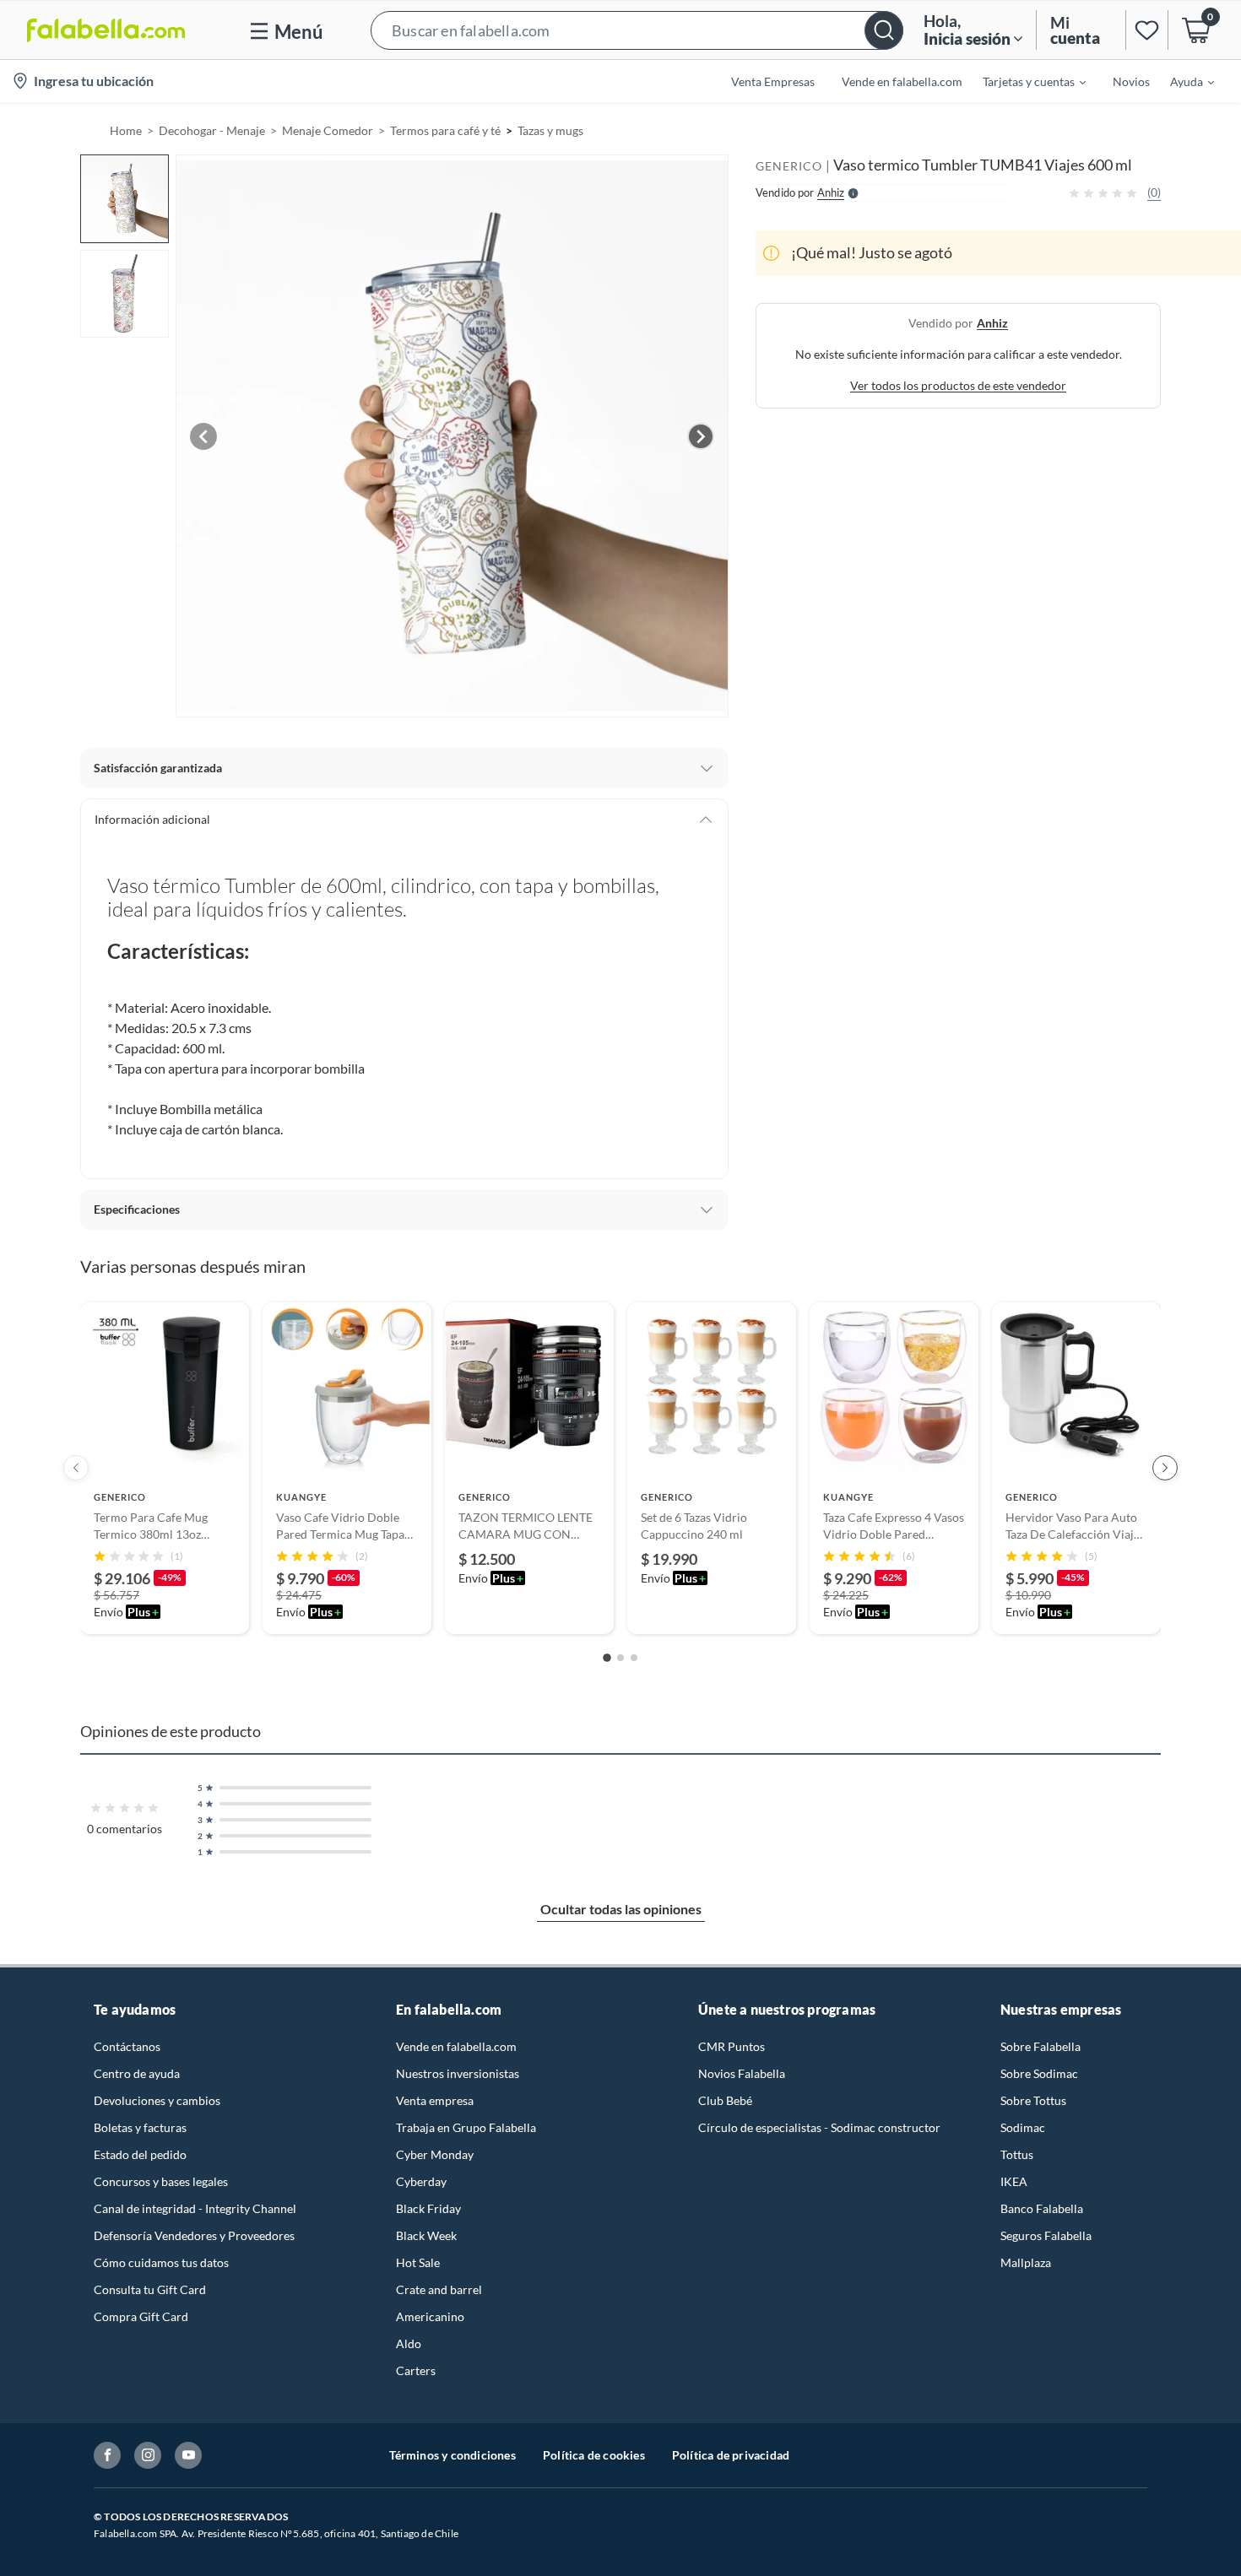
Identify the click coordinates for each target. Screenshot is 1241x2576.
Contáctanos (127, 2046)
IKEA (1014, 2181)
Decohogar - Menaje (212, 130)
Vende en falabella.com (456, 2046)
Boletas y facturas (140, 2127)
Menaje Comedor (328, 130)
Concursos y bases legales (161, 2181)
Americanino (430, 2316)
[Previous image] (203, 436)
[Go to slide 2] (620, 1658)
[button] (637, 30)
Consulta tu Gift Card (150, 2289)
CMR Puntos (732, 2046)
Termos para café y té (445, 130)
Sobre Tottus (1033, 2100)
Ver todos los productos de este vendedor (958, 385)
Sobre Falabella (1040, 2046)
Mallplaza (1026, 2262)
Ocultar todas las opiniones (621, 1909)
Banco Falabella (1042, 2208)
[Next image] (701, 436)
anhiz (992, 323)
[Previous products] (76, 1468)
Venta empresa (435, 2100)
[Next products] (1165, 1468)
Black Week (426, 2235)
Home (126, 130)
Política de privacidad (731, 2455)
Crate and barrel (439, 2289)
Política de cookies (594, 2455)
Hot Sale (418, 2262)
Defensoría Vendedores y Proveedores (194, 2235)
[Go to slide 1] (607, 1658)
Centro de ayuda (137, 2073)
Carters (416, 2370)
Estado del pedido (140, 2154)
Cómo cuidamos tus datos (161, 2262)
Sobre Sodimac (1039, 2073)
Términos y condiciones (453, 2455)
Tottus (1017, 2154)
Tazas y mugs (550, 130)
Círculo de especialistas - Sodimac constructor (819, 2127)
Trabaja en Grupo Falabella (466, 2127)
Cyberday (421, 2181)
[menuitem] (1024, 81)
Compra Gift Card (141, 2316)
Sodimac (1023, 2127)
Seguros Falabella (1046, 2235)
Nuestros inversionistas (458, 2073)
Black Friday (428, 2208)
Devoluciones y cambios (157, 2100)
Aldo (409, 2343)
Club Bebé (725, 2100)
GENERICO (789, 166)
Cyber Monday (435, 2154)
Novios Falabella (742, 2073)
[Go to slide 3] (634, 1658)
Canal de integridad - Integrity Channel (195, 2208)
